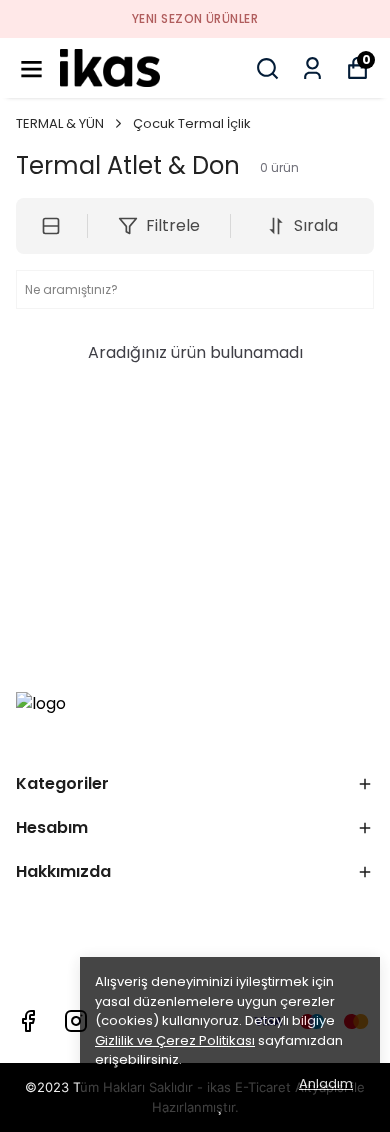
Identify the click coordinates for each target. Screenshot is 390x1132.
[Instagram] (76, 1021)
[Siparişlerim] (312, 68)
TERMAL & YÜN (60, 123)
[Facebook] (28, 1021)
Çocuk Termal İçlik (192, 123)
